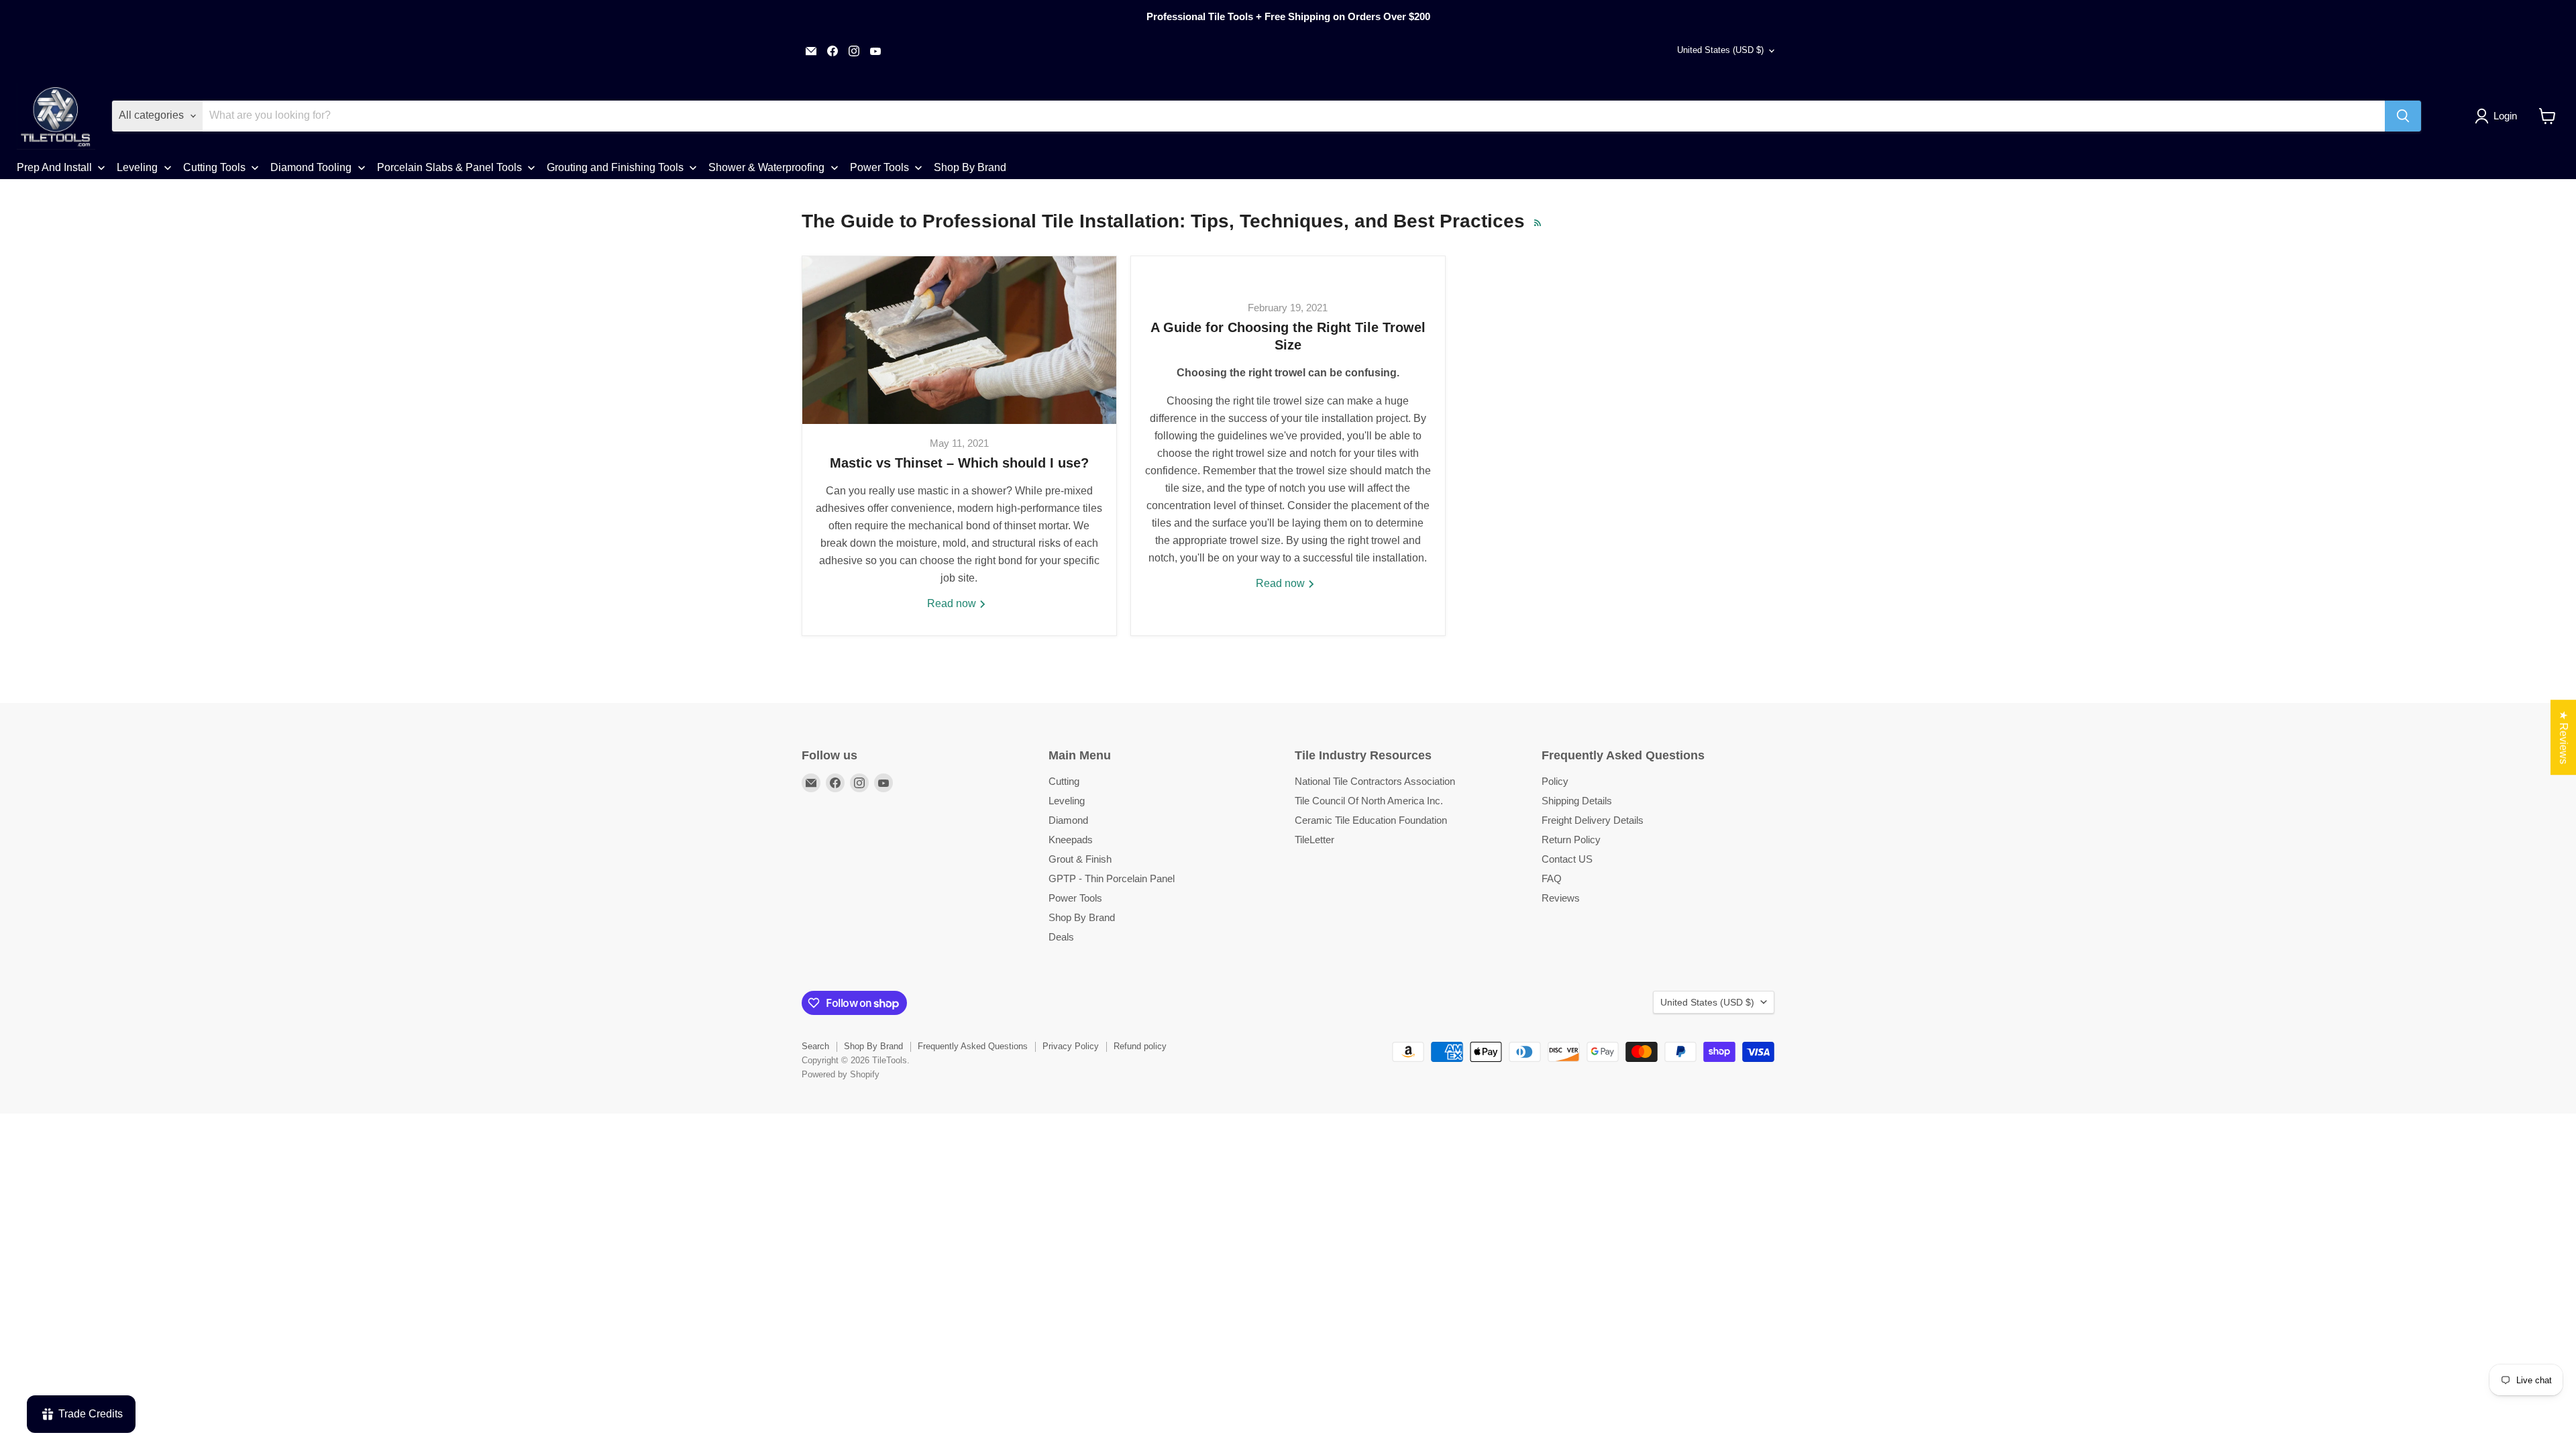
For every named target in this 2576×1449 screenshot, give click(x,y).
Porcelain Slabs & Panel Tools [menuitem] (449, 167)
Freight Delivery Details (1593, 820)
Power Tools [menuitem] (879, 167)
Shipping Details (1577, 801)
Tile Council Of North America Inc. (1369, 801)
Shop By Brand (1082, 917)
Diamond (1068, 820)
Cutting (1064, 781)
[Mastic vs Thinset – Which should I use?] (959, 340)
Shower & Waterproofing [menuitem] (766, 167)
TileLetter (1314, 840)
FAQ (1552, 878)
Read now (953, 603)
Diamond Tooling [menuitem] (311, 167)
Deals (1061, 937)
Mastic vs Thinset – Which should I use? (959, 463)
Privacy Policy (1071, 1046)
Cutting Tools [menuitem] (214, 167)
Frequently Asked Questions (973, 1046)
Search (815, 1046)
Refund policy (1140, 1046)
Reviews (1561, 898)
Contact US (1567, 859)
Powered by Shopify (841, 1074)
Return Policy (1571, 840)
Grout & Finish (1080, 859)
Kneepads (1071, 840)
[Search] (2403, 116)
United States (1720, 50)
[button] (2499, 116)
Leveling (1067, 801)
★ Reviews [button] (2564, 737)
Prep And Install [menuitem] (54, 167)
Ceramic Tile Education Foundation (1371, 820)
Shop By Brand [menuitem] (970, 167)
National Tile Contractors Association (1375, 781)
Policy (1555, 781)
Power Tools (1075, 898)
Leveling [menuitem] (137, 167)
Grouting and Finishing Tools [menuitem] (615, 167)
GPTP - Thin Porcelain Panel (1112, 878)
